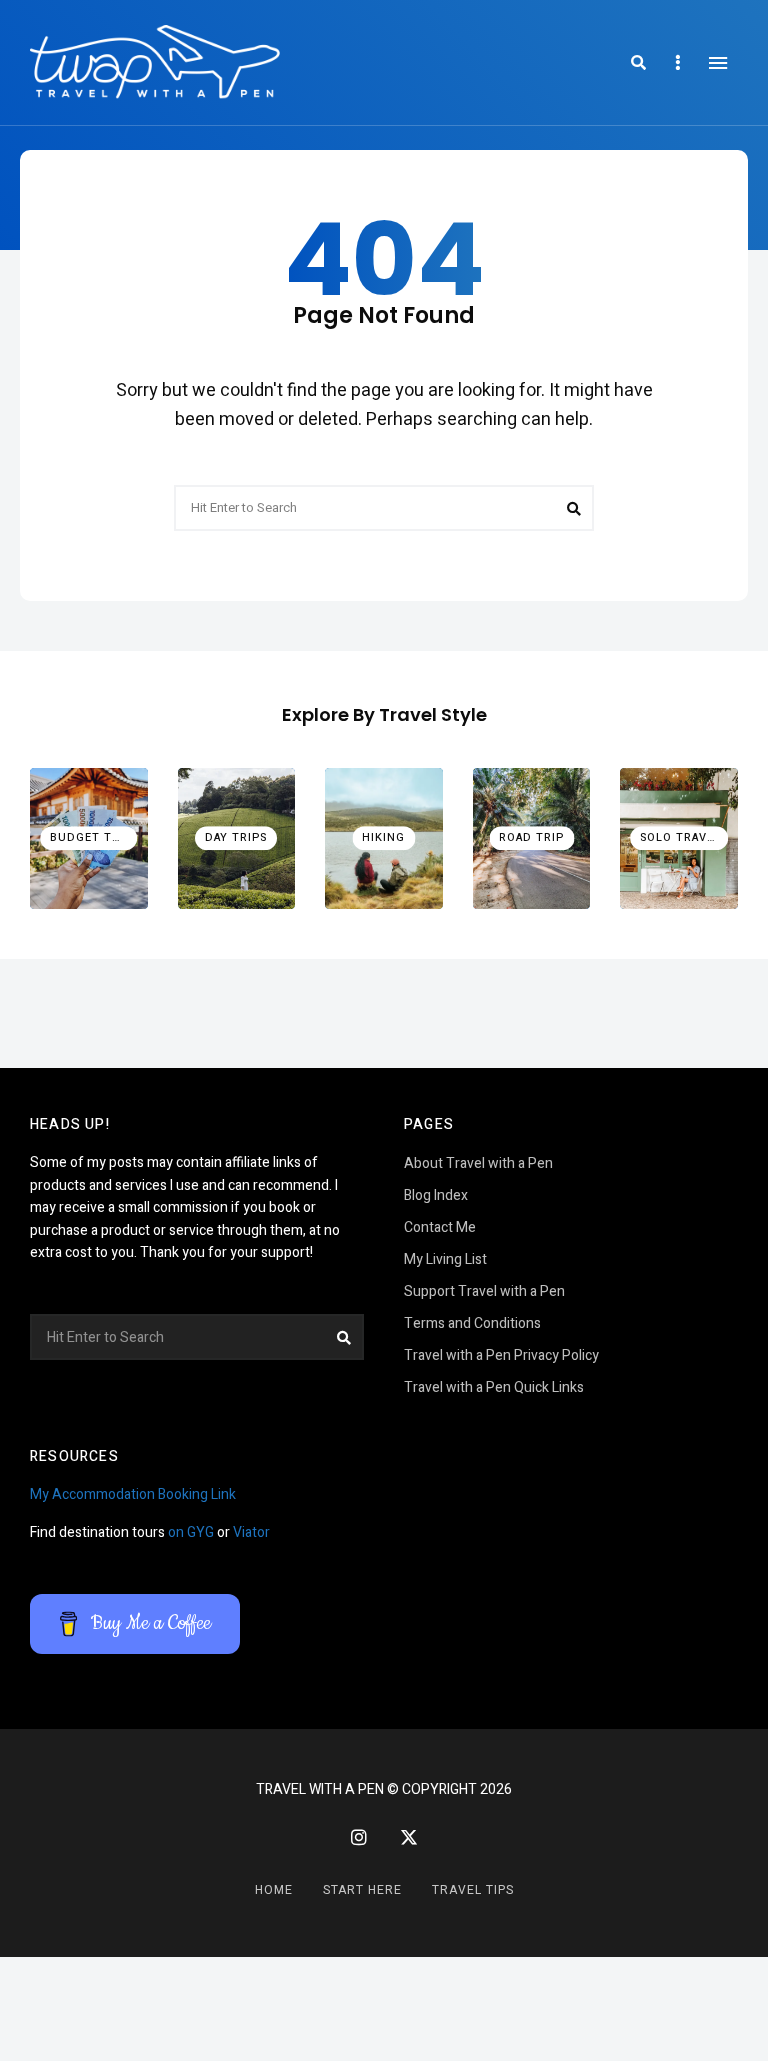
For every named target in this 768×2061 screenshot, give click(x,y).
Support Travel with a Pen (484, 1291)
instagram (359, 1837)
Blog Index (436, 1195)
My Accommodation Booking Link (133, 1494)
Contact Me (440, 1227)
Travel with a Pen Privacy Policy (501, 1355)
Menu (718, 63)
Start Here (362, 1890)
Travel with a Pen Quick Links (494, 1387)
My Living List (445, 1259)
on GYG (191, 1532)
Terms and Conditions (472, 1323)
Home (274, 1890)
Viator (251, 1532)
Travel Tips (473, 1890)
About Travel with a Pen (478, 1163)
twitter (409, 1838)
